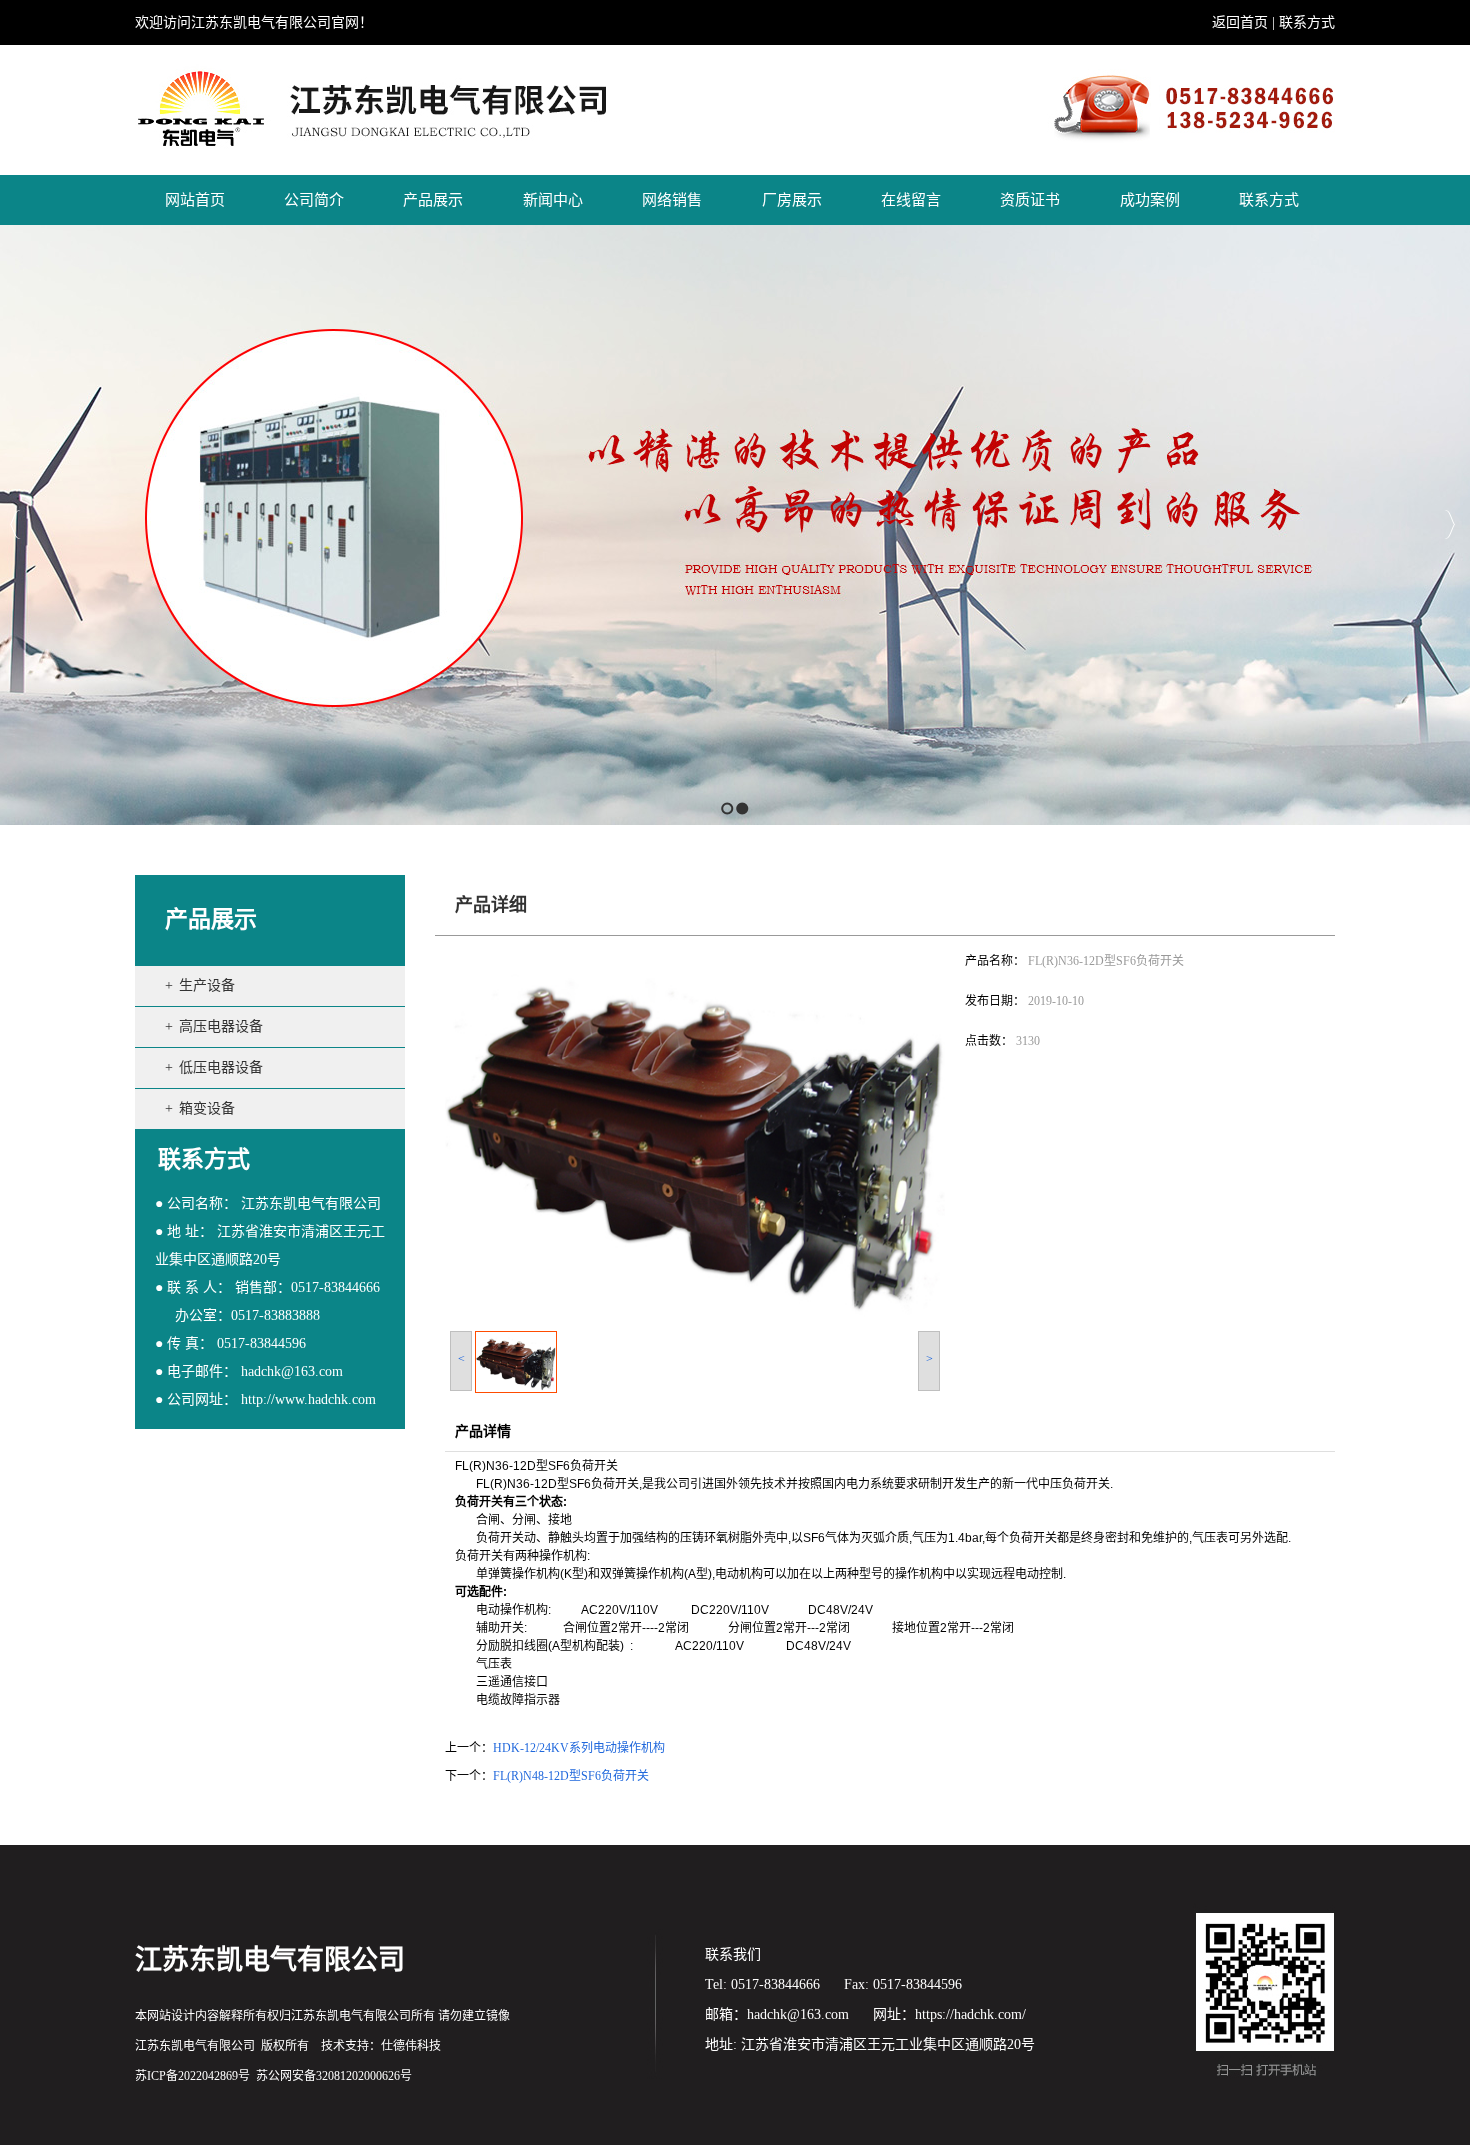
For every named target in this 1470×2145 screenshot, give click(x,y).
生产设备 (207, 985)
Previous (15, 524)
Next (1449, 524)
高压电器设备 (221, 1026)
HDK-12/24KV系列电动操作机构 (579, 1748)
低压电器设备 (221, 1067)
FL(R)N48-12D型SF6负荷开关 (571, 1776)
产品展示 (211, 919)
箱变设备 (207, 1108)
